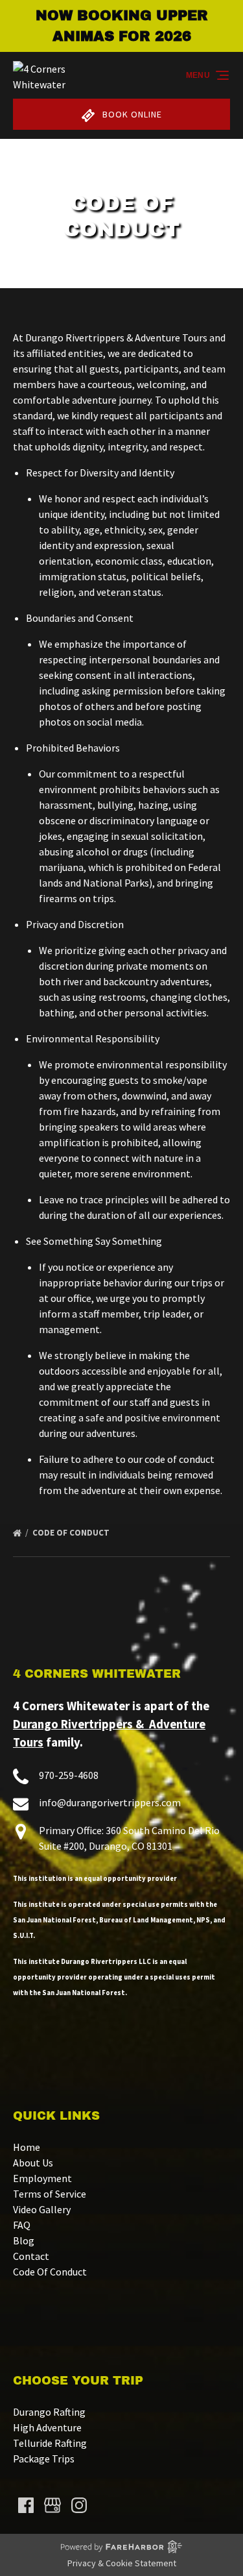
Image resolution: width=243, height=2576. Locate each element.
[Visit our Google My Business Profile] (52, 2505)
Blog (24, 2240)
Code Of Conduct (72, 1533)
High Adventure (47, 2427)
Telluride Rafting (50, 2443)
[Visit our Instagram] (79, 2505)
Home (27, 2147)
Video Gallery (42, 2209)
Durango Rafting (49, 2412)
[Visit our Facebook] (26, 2505)
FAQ (22, 2225)
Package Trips (44, 2459)
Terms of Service (50, 2194)
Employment (42, 2178)
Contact (31, 2256)
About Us (33, 2163)
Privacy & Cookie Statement (122, 2563)
